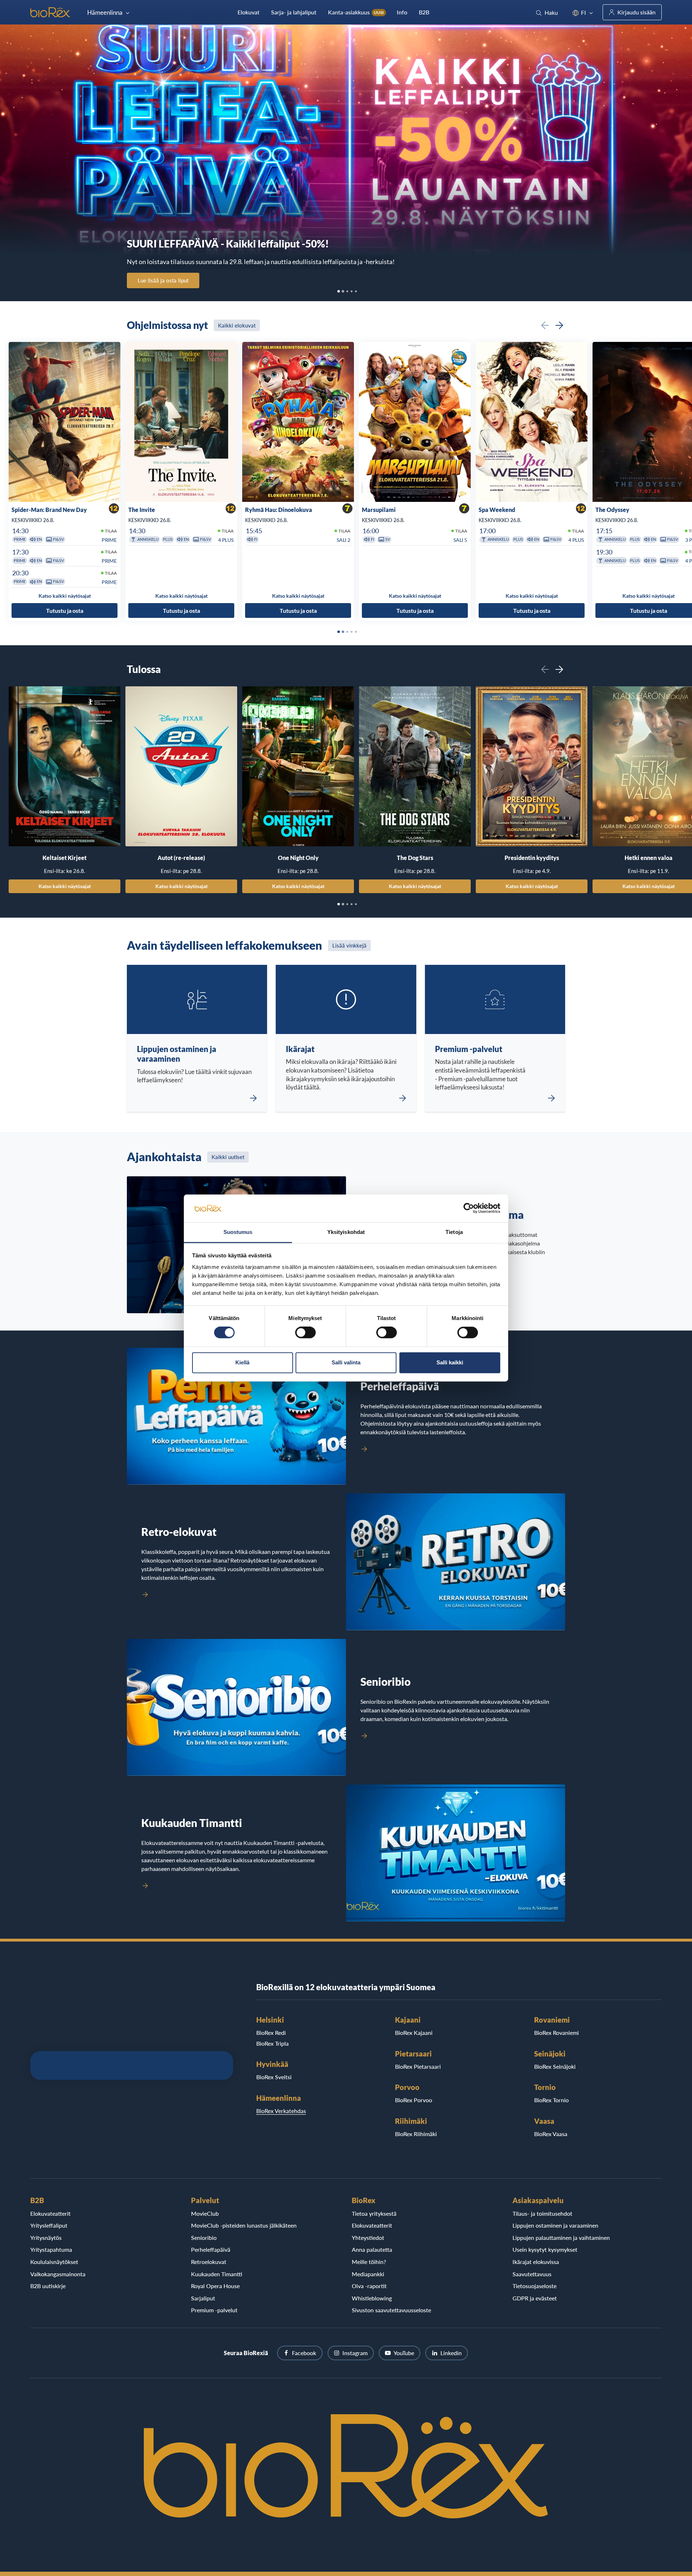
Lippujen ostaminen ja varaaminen (555, 2225)
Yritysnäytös (46, 2238)
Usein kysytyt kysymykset (545, 2249)
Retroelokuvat (209, 2262)
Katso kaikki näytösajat (65, 886)
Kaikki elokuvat (237, 325)
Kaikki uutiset (228, 1157)
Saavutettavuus (532, 2274)
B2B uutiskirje (48, 2286)
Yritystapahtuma (51, 2249)
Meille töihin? (369, 2262)
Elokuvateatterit (50, 2213)
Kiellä (242, 1362)
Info (402, 12)
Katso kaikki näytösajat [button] (65, 596)
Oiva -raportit (369, 2286)
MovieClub (205, 2213)
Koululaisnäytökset (54, 2262)
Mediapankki (368, 2274)
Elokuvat (249, 12)
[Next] (559, 325)
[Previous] (545, 325)
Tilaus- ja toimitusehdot (542, 2213)
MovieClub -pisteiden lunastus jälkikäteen (244, 2225)
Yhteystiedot (368, 2238)
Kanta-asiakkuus (356, 12)
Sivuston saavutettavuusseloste (391, 2310)
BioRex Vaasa (551, 2134)
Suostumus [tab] (238, 1232)
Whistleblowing (372, 2298)
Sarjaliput (203, 2298)
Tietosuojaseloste (534, 2286)
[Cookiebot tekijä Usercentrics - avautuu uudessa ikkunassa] (469, 1208)
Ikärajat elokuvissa (536, 2262)
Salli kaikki (450, 1362)
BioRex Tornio (551, 2100)
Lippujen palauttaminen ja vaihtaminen (561, 2238)
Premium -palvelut (214, 2310)
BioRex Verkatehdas (281, 2111)
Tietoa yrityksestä (374, 2213)
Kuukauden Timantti (217, 2274)
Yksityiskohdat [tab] (346, 1232)
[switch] (305, 1333)
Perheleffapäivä (211, 2249)
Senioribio (204, 2238)
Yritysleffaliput (49, 2225)
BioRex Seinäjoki (555, 2066)
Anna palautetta (372, 2249)
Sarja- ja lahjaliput (294, 12)
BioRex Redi (271, 2033)
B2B (424, 12)
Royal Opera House (215, 2286)
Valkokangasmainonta (58, 2274)
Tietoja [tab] (454, 1232)
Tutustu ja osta (65, 610)
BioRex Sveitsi (274, 2077)
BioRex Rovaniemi (556, 2033)
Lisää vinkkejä (349, 945)
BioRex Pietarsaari (418, 2066)
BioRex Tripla (272, 2043)
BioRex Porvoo (414, 2100)
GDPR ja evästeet (535, 2298)
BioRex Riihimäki (416, 2134)
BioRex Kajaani (414, 2033)
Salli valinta (346, 1362)
